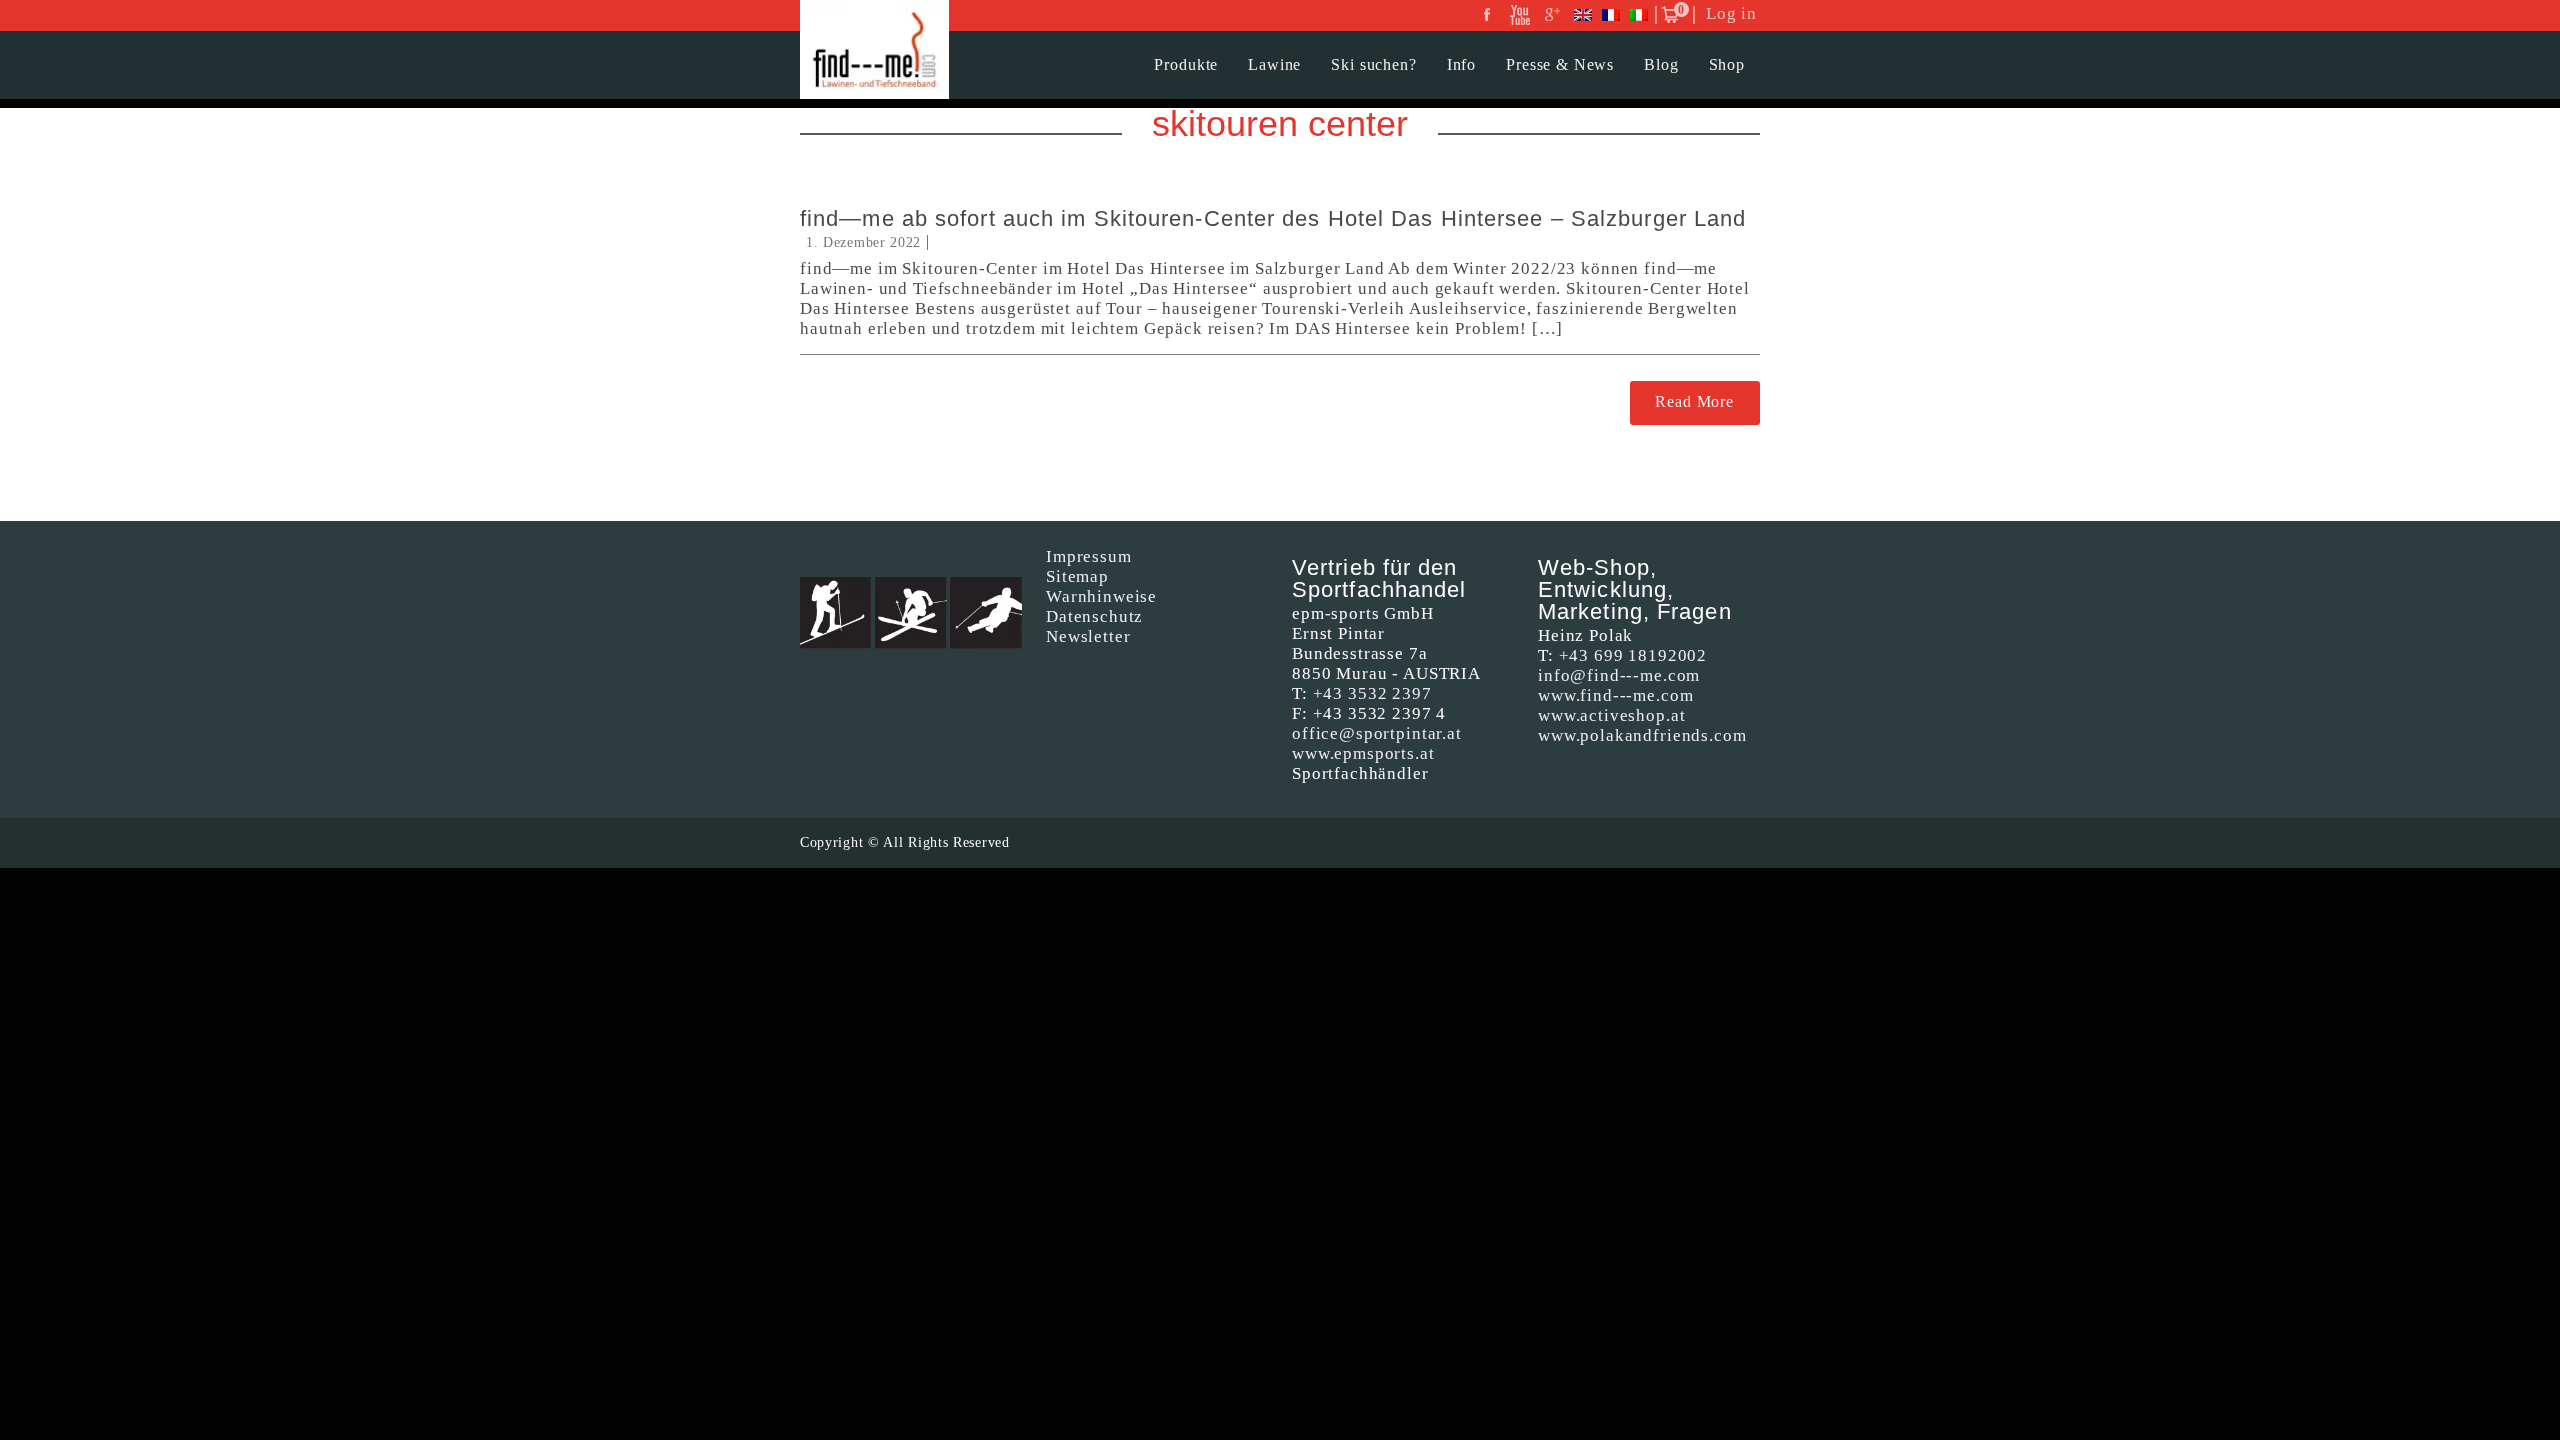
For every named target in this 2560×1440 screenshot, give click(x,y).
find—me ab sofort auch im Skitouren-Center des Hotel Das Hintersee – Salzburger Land (1273, 218)
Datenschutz (1094, 616)
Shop (1727, 64)
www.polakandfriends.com (1642, 735)
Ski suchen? (1373, 64)
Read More (1694, 401)
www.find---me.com (1615, 695)
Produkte (1186, 64)
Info (1461, 64)
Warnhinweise (1101, 596)
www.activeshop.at (1611, 715)
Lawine (1274, 64)
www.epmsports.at (1363, 753)
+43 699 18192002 (1633, 655)
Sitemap (1077, 576)
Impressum (1089, 556)
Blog (1661, 64)
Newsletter (1088, 636)
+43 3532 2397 (1372, 693)
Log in (1731, 13)
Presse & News (1560, 64)
